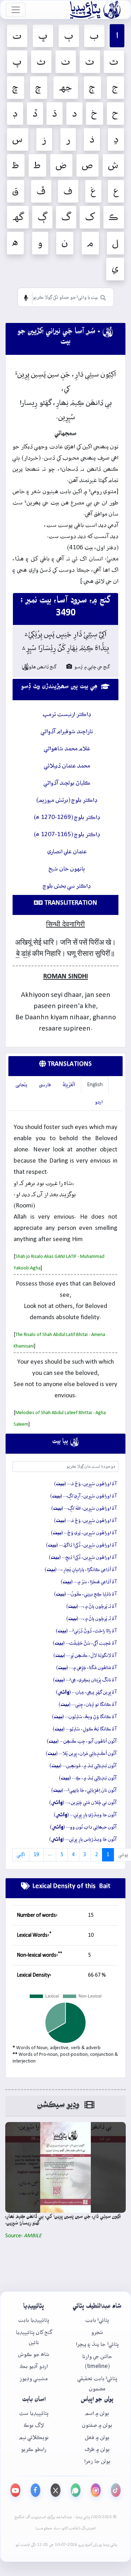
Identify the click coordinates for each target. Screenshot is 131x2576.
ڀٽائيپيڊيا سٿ (34, 2413)
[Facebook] (36, 2490)
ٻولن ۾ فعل (97, 2437)
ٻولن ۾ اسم (97, 2413)
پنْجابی (21, 1085)
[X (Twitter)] (56, 2490)
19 (36, 1855)
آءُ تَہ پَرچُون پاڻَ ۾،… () (92, 1606)
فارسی (45, 1085)
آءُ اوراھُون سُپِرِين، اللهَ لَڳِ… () (84, 1508)
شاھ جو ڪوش (34, 2354)
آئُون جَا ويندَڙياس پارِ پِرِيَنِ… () (83, 1839)
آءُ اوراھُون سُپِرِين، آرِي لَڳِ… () (83, 1496)
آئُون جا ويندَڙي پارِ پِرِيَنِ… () (85, 1815)
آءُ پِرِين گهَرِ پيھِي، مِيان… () (86, 1692)
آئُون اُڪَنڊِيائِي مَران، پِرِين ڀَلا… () (81, 1754)
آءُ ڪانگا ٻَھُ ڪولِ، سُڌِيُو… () (85, 1729)
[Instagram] (96, 2490)
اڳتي (21, 1855)
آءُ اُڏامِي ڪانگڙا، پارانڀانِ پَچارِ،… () (81, 1570)
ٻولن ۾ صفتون (97, 2425)
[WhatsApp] (76, 2490)
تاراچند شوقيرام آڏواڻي (67, 732)
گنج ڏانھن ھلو (39, 667)
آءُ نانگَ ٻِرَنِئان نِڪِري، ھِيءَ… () (85, 1680)
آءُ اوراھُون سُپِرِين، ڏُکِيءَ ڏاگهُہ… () (81, 1545)
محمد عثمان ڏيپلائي (67, 766)
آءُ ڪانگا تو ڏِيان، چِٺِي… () (88, 1704)
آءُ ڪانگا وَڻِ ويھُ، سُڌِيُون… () (84, 1717)
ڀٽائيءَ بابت (97, 2320)
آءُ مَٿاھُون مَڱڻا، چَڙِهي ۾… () (86, 1668)
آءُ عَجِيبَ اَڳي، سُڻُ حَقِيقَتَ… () (85, 1643)
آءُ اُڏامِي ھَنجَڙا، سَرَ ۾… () (89, 1582)
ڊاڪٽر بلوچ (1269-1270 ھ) (67, 817)
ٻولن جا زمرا (97, 2461)
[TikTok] (116, 2490)
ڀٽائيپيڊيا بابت (34, 2320)
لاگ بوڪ (34, 2425)
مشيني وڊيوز (34, 2379)
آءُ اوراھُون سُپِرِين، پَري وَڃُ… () (84, 1533)
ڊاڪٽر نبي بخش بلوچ (67, 886)
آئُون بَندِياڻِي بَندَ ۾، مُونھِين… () (83, 1766)
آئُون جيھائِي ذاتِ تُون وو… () (83, 1827)
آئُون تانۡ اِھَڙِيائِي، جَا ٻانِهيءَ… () (84, 1790)
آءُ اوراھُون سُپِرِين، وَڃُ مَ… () (85, 1484)
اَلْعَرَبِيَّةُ (69, 1085)
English (95, 1085)
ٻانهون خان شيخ (67, 869)
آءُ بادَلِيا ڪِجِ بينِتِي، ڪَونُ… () (85, 1594)
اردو (99, 1102)
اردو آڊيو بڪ (34, 2366)
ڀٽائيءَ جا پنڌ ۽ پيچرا (97, 2344)
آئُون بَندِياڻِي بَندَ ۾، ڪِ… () (88, 1778)
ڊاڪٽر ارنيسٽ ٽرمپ (67, 714)
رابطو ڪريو (34, 2449)
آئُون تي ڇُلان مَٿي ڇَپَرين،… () (83, 1803)
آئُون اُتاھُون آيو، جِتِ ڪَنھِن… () (82, 1741)
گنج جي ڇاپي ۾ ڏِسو (92, 667)
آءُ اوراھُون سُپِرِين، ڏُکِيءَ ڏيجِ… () (83, 1557)
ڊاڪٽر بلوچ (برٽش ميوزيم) (67, 800)
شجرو (97, 2332)
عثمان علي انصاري (67, 852)
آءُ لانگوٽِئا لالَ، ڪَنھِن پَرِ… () (85, 1655)
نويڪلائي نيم (34, 2437)
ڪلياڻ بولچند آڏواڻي (67, 783)
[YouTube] (15, 2490)
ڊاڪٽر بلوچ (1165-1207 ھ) (67, 835)
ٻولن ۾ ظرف (97, 2449)
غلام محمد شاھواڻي (67, 749)
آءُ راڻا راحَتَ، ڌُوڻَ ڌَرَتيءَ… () (86, 1631)
